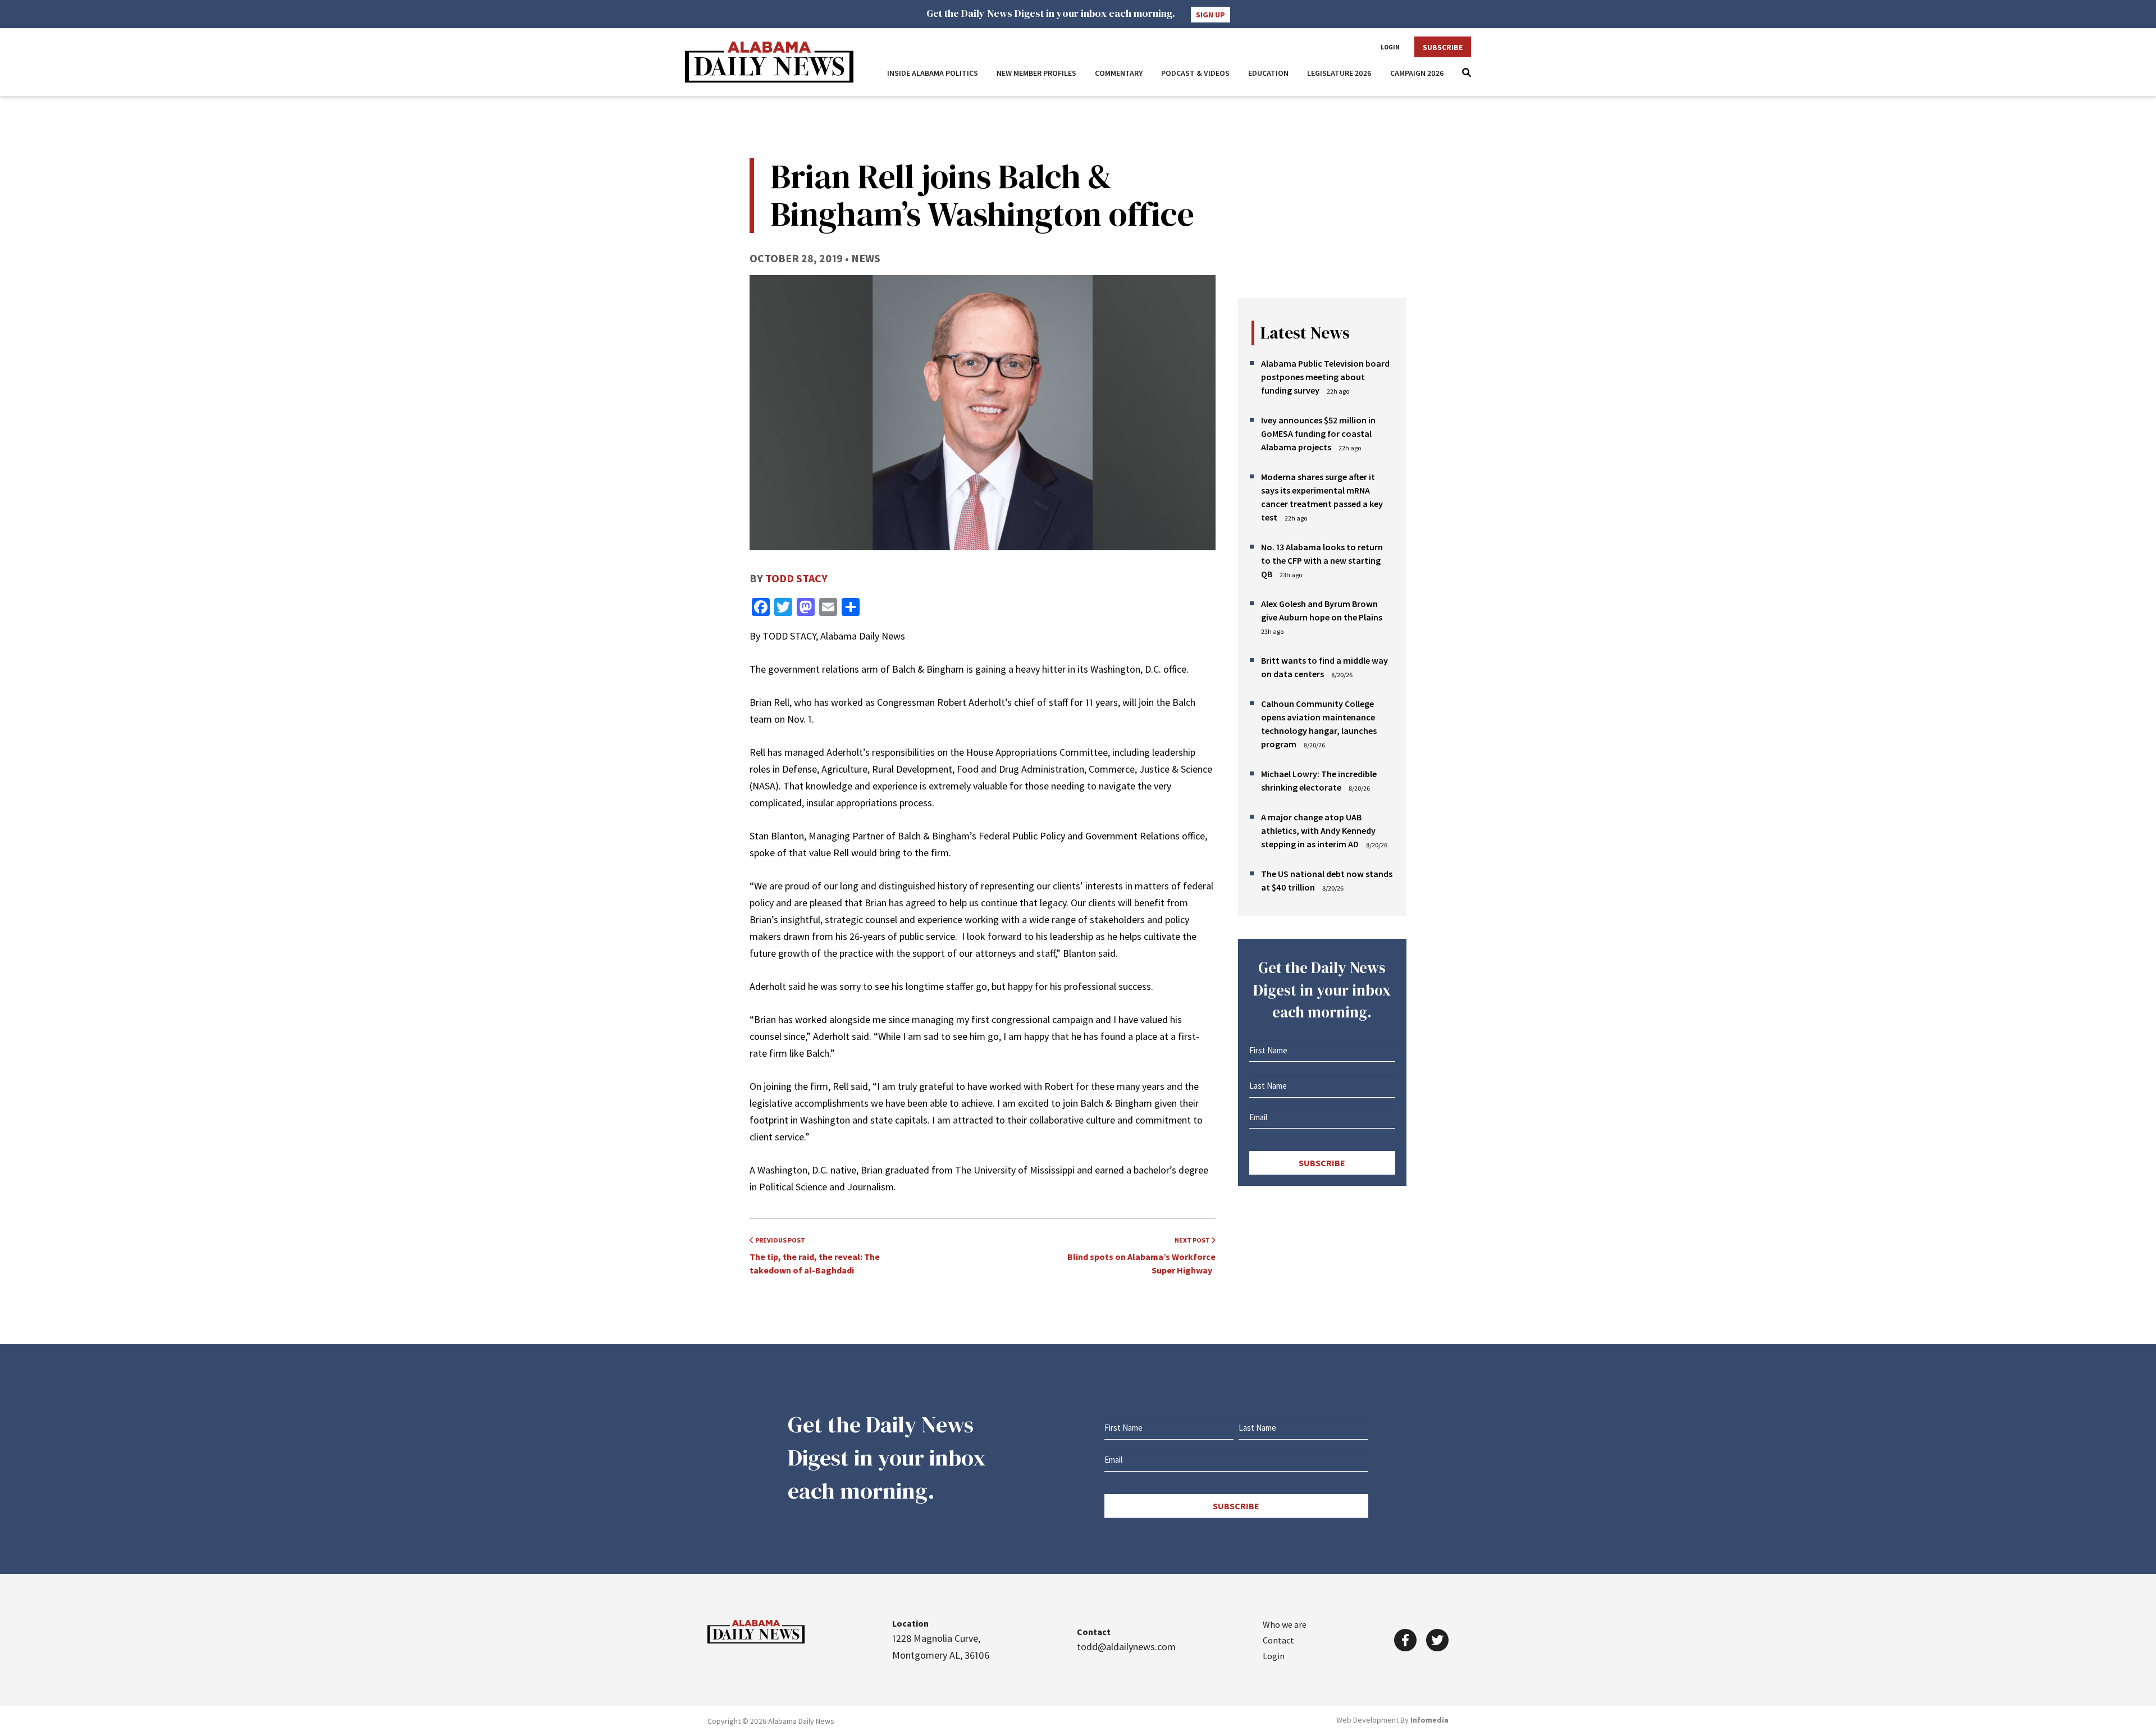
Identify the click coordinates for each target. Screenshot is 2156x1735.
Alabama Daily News (769, 62)
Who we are (1285, 1624)
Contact (1278, 1640)
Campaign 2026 (1417, 73)
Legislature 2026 (1339, 73)
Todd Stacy (796, 578)
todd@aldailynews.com (1126, 1647)
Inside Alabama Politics (933, 73)
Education (1268, 73)
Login (1390, 47)
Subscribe (1443, 47)
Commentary (1119, 73)
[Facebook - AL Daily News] (1405, 1640)
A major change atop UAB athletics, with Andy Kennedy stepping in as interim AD (1318, 830)
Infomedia (1429, 1720)
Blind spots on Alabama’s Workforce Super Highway (1141, 1256)
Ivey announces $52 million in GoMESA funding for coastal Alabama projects (1318, 433)
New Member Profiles (1036, 73)
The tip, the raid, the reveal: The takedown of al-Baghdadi (815, 1256)
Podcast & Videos (1195, 73)
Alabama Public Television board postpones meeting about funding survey (1325, 377)
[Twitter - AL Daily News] (1437, 1640)
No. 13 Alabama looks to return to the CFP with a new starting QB (1322, 560)
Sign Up (1211, 15)
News (866, 258)
